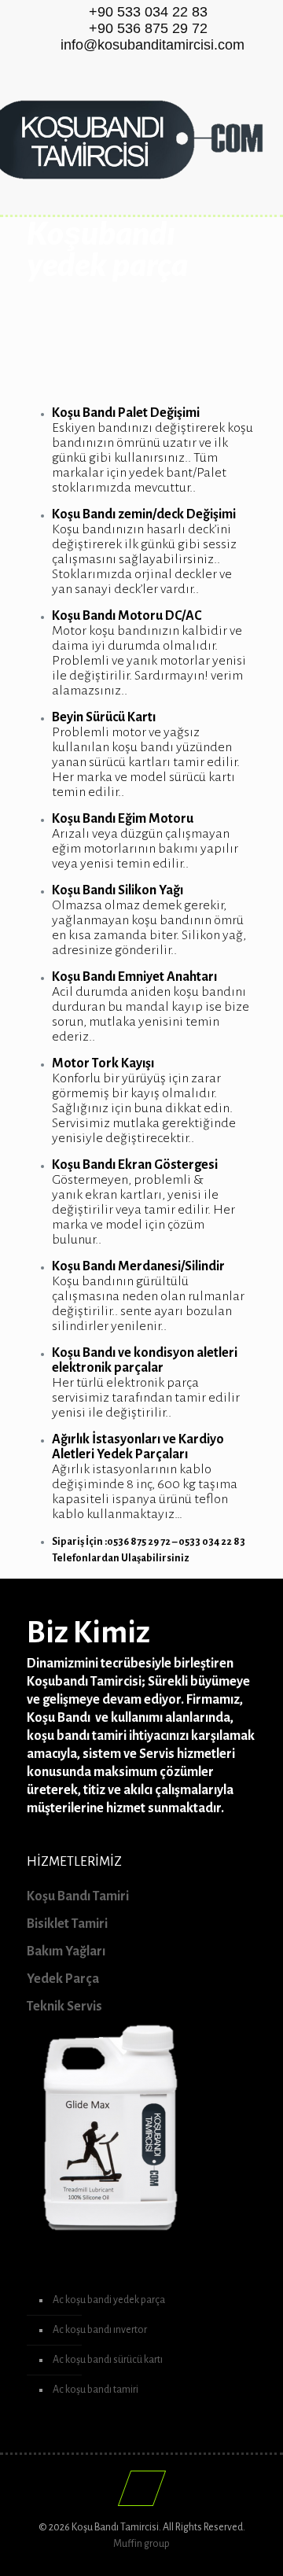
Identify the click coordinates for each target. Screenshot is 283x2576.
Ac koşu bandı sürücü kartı (108, 2360)
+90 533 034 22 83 (148, 12)
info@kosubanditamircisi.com (153, 45)
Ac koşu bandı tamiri (96, 2390)
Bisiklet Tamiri (67, 1924)
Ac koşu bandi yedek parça (109, 2300)
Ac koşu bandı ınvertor (100, 2330)
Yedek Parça (63, 1979)
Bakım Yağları (66, 1951)
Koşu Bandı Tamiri (78, 1896)
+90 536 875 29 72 (148, 28)
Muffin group (141, 2544)
